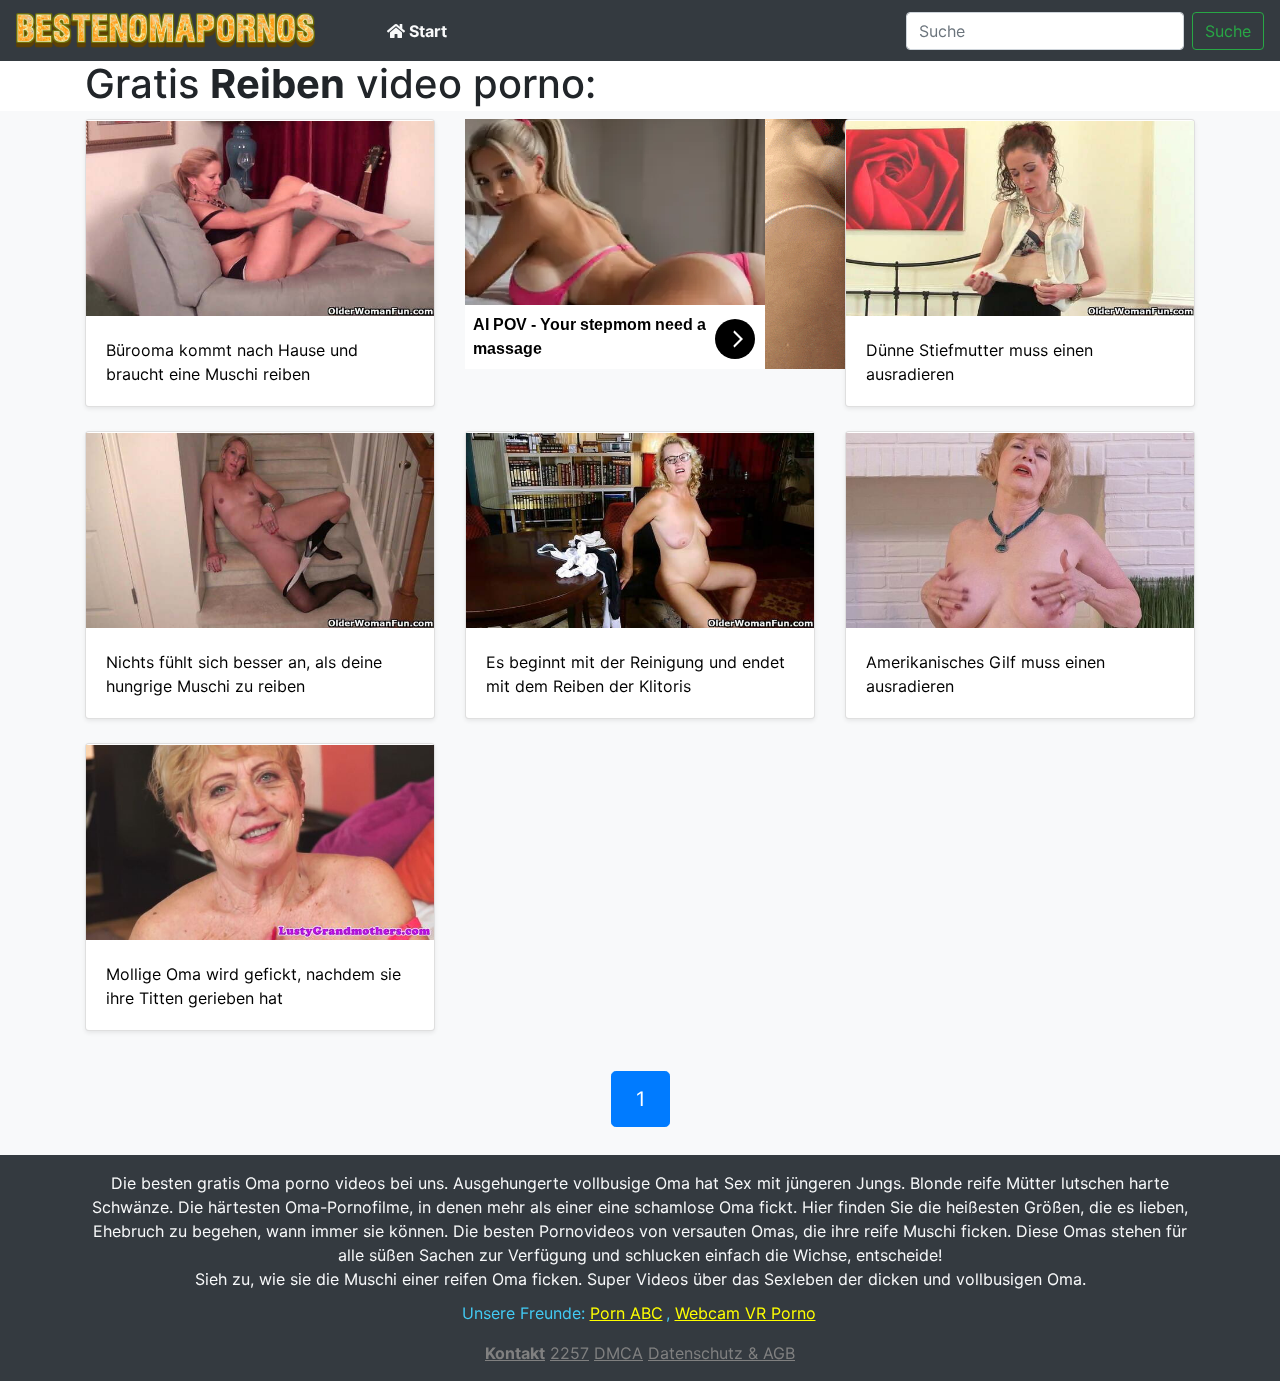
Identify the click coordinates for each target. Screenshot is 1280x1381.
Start (426, 31)
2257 (569, 1353)
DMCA (618, 1353)
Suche (1228, 31)
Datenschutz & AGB (721, 1353)
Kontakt (515, 1353)
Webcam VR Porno (745, 1313)
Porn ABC (626, 1313)
